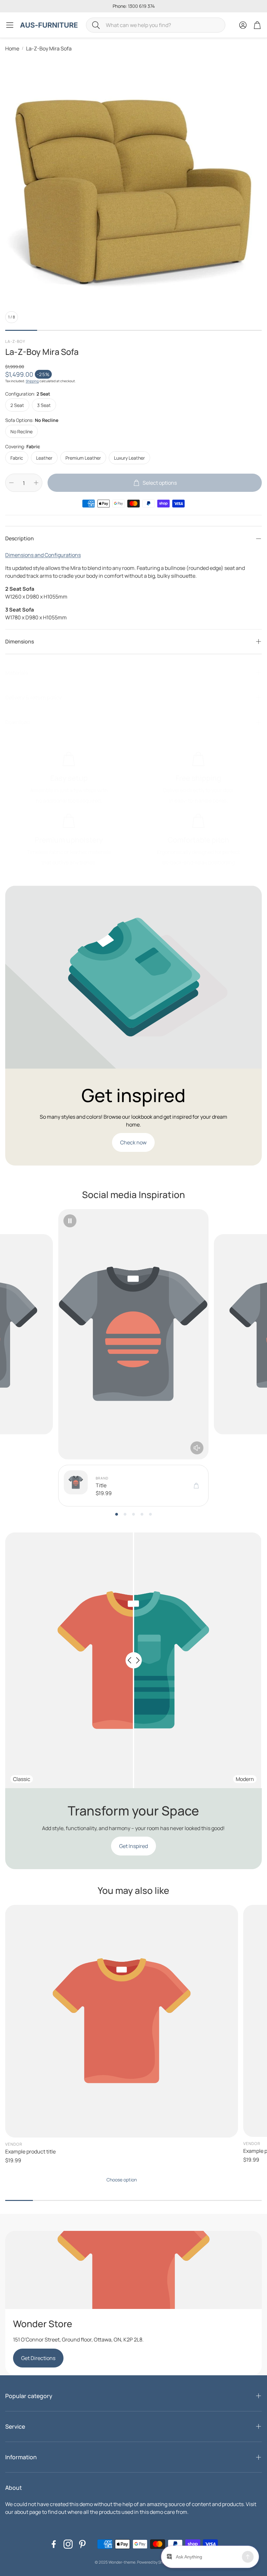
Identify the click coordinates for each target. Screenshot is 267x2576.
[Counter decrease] (11, 483)
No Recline (21, 432)
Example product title (30, 2151)
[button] (156, 25)
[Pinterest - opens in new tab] (82, 2544)
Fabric (17, 458)
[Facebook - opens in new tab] (54, 2544)
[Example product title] (122, 2021)
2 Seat (17, 405)
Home (12, 48)
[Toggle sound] (197, 1448)
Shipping (32, 381)
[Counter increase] (36, 483)
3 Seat (44, 405)
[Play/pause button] (70, 1221)
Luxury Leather (129, 458)
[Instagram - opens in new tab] (68, 2544)
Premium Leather (83, 458)
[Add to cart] (196, 1486)
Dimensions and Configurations (43, 555)
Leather (44, 458)
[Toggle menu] (10, 25)
